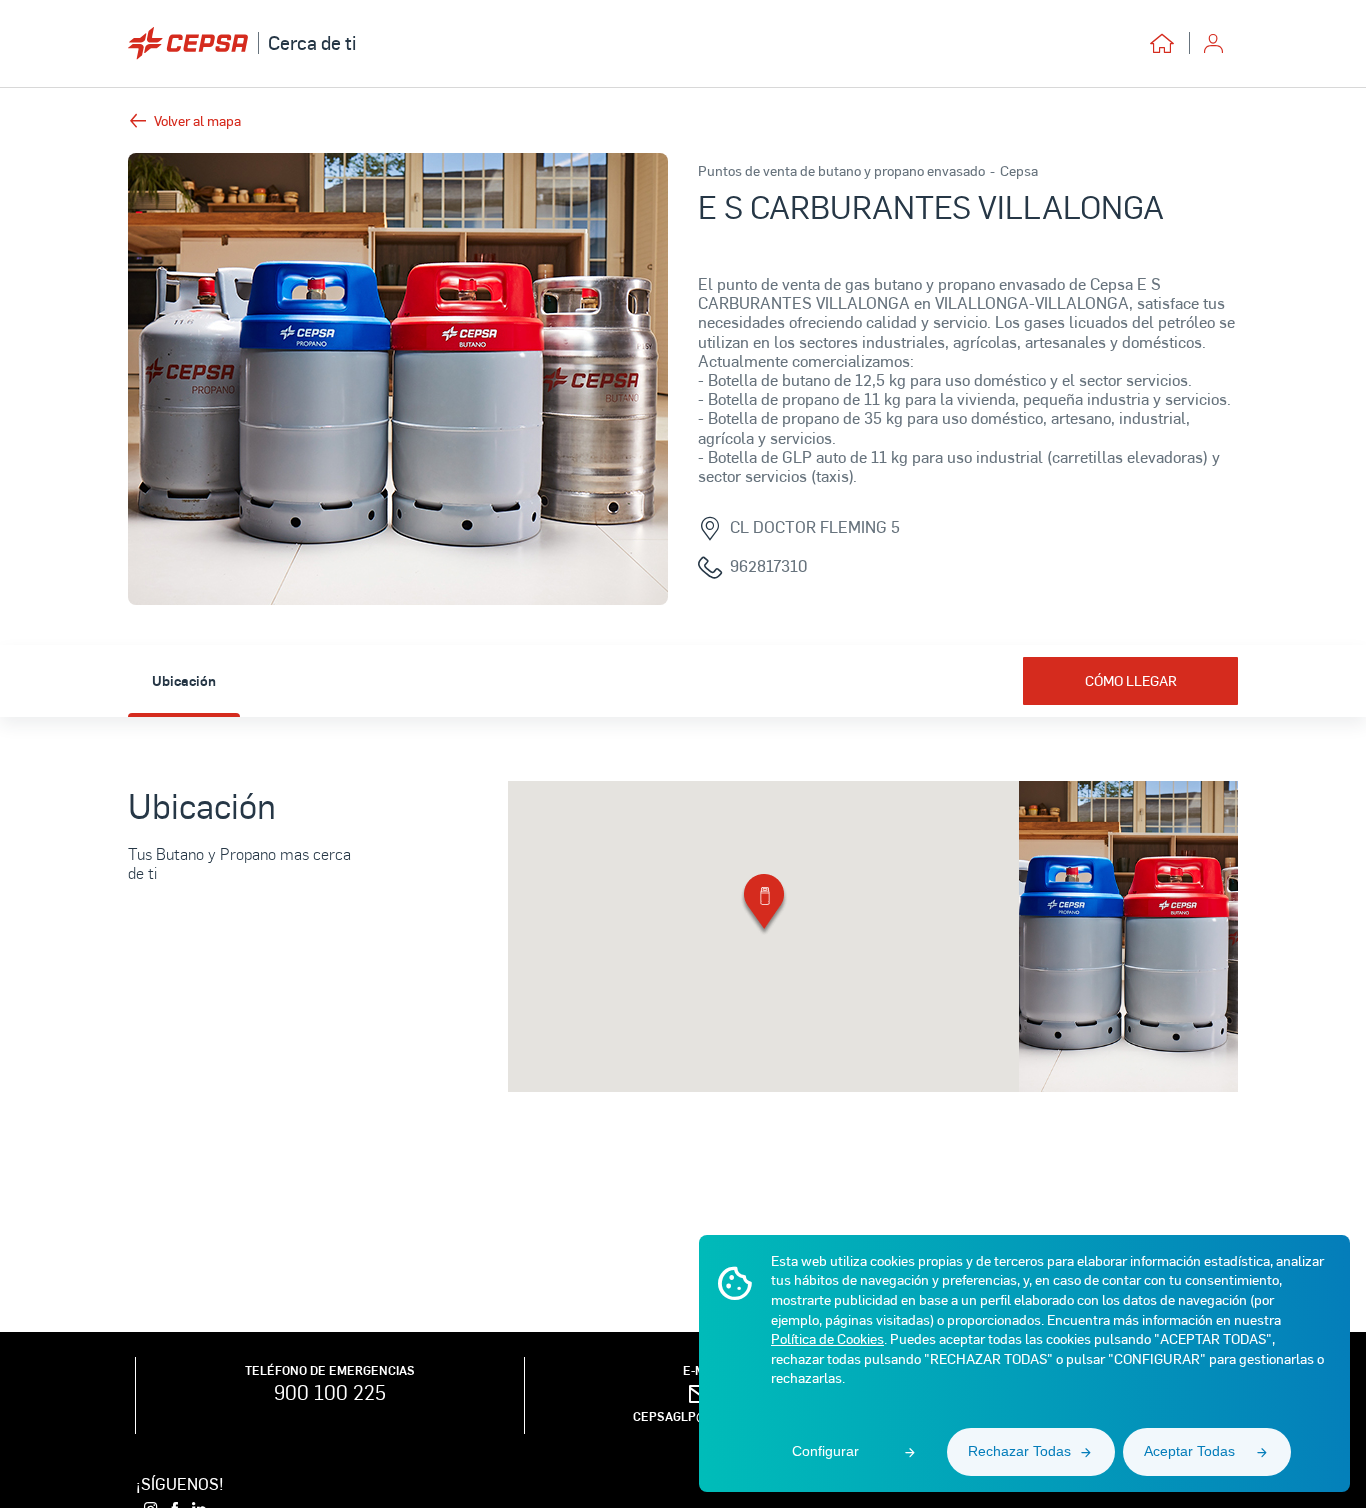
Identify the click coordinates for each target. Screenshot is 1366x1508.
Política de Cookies (827, 1338)
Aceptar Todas (1189, 1451)
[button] (764, 905)
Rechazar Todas (1019, 1451)
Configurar (825, 1451)
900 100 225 (330, 1392)
